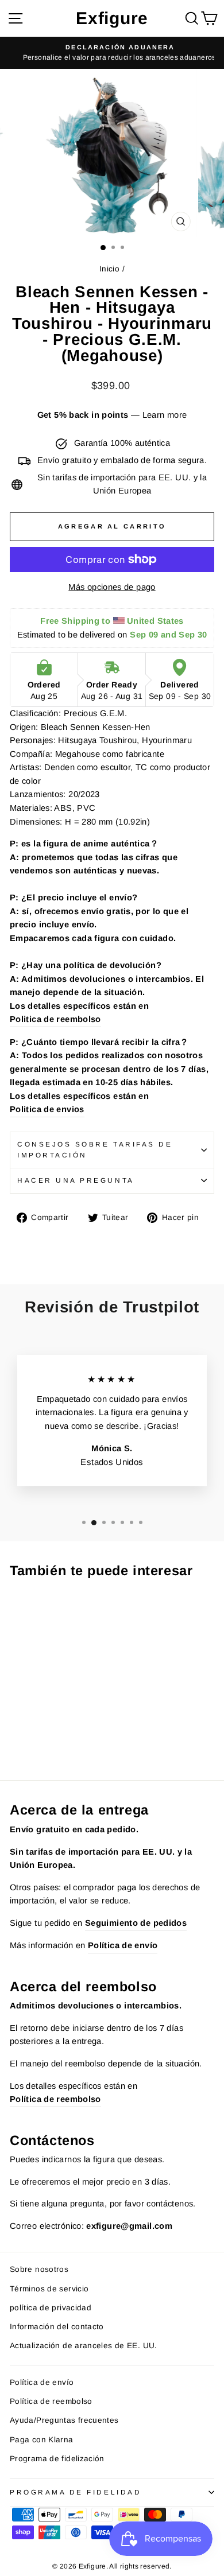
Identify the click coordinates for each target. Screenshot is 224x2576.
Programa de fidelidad (76, 2492)
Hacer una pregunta (76, 1180)
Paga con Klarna (42, 2440)
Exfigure (112, 18)
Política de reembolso (51, 2401)
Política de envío (42, 2382)
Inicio (109, 269)
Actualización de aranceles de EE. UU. (84, 2346)
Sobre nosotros (39, 2269)
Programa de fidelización (57, 2459)
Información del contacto (57, 2327)
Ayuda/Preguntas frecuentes (64, 2420)
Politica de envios (47, 1109)
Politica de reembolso (55, 1019)
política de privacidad (51, 2308)
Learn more (165, 415)
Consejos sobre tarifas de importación (95, 1149)
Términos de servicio (49, 2289)
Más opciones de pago (112, 587)
